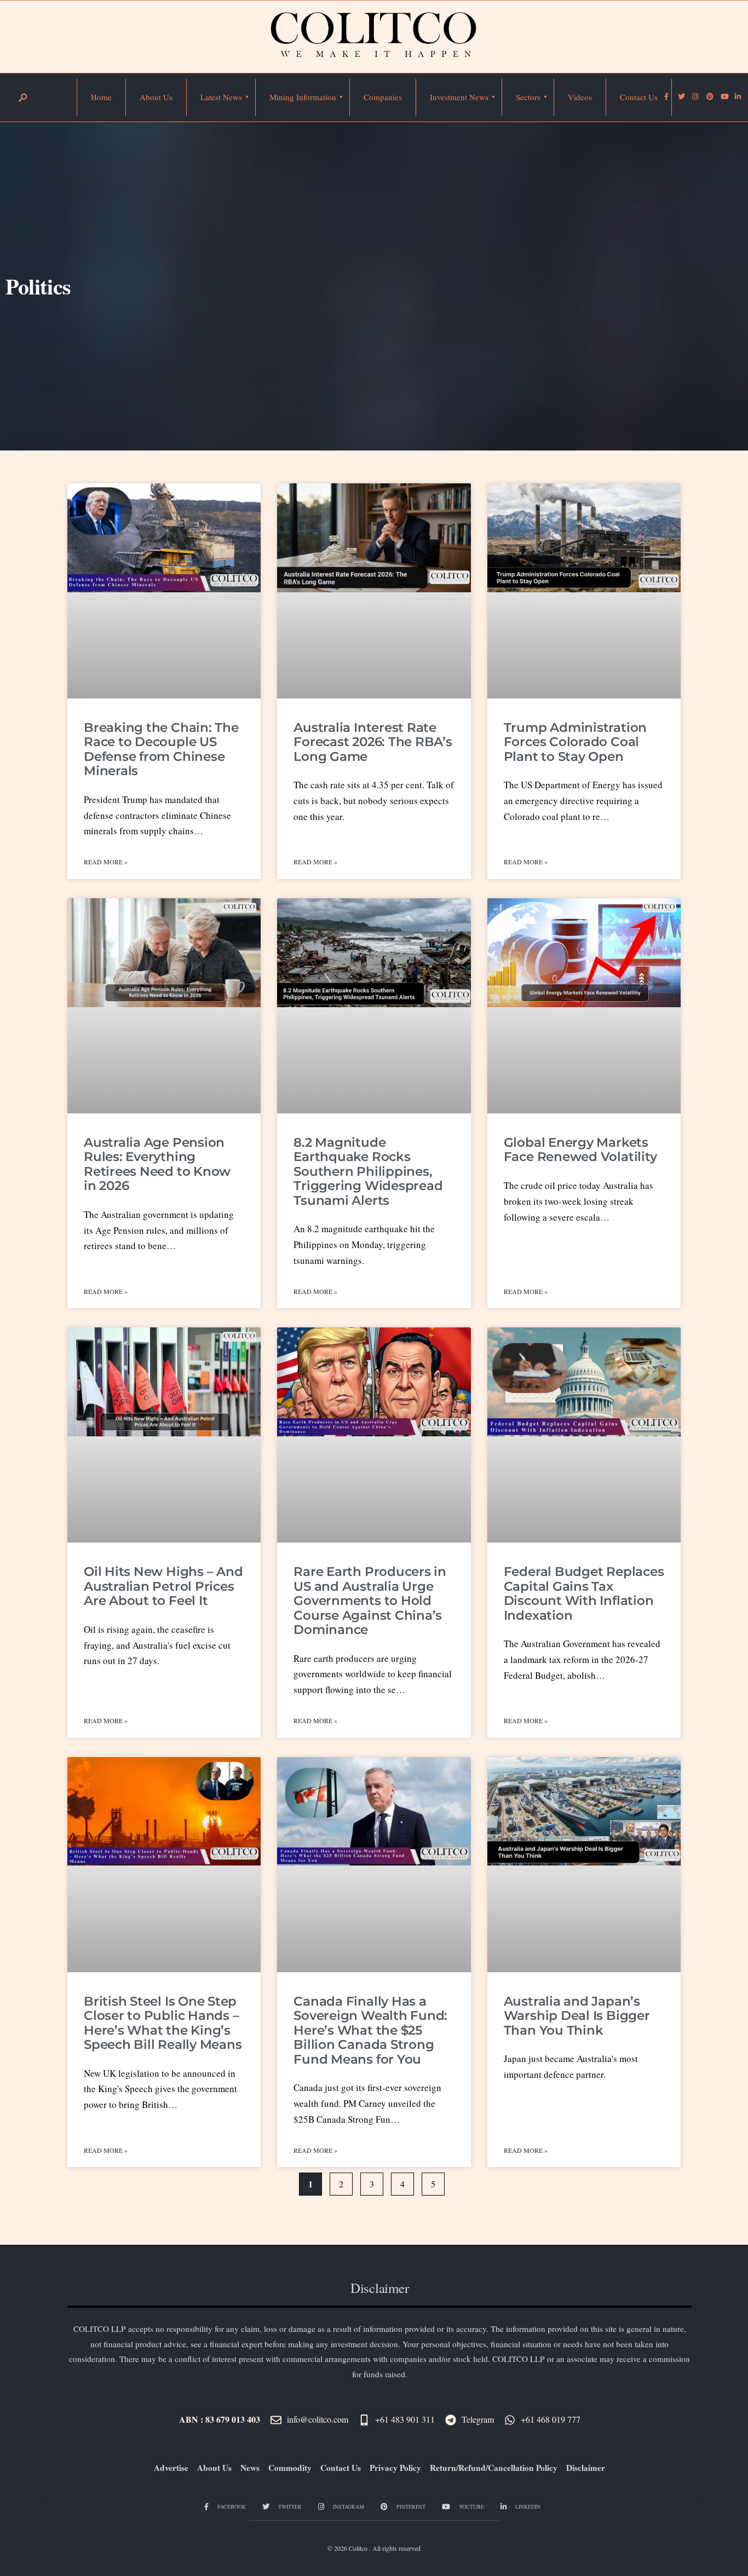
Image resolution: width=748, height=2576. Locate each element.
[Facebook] (666, 97)
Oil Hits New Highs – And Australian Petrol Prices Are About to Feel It (163, 1586)
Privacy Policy (395, 2468)
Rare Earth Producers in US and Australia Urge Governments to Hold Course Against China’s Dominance (370, 1601)
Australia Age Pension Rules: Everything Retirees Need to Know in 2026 (157, 1164)
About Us (156, 97)
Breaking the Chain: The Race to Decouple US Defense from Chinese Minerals (161, 749)
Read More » (106, 862)
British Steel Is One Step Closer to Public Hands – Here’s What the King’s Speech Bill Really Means (163, 2023)
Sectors (528, 97)
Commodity (290, 2468)
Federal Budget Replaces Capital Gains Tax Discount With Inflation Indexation (584, 1593)
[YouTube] (723, 97)
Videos (580, 97)
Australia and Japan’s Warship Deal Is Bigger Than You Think (577, 2016)
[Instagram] (695, 97)
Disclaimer (586, 2468)
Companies (383, 97)
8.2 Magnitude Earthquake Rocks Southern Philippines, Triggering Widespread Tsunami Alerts (368, 1171)
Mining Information (303, 97)
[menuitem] (221, 97)
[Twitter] (681, 97)
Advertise (171, 2468)
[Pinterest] (709, 97)
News (250, 2468)
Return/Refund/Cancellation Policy (494, 2468)
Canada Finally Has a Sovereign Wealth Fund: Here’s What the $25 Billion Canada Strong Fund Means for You (370, 2030)
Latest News (221, 97)
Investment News (459, 97)
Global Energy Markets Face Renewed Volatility (580, 1150)
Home (101, 97)
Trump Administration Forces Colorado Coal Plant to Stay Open (575, 742)
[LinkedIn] (738, 97)
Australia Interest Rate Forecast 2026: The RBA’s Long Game (373, 742)
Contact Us (639, 97)
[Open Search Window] (22, 98)
